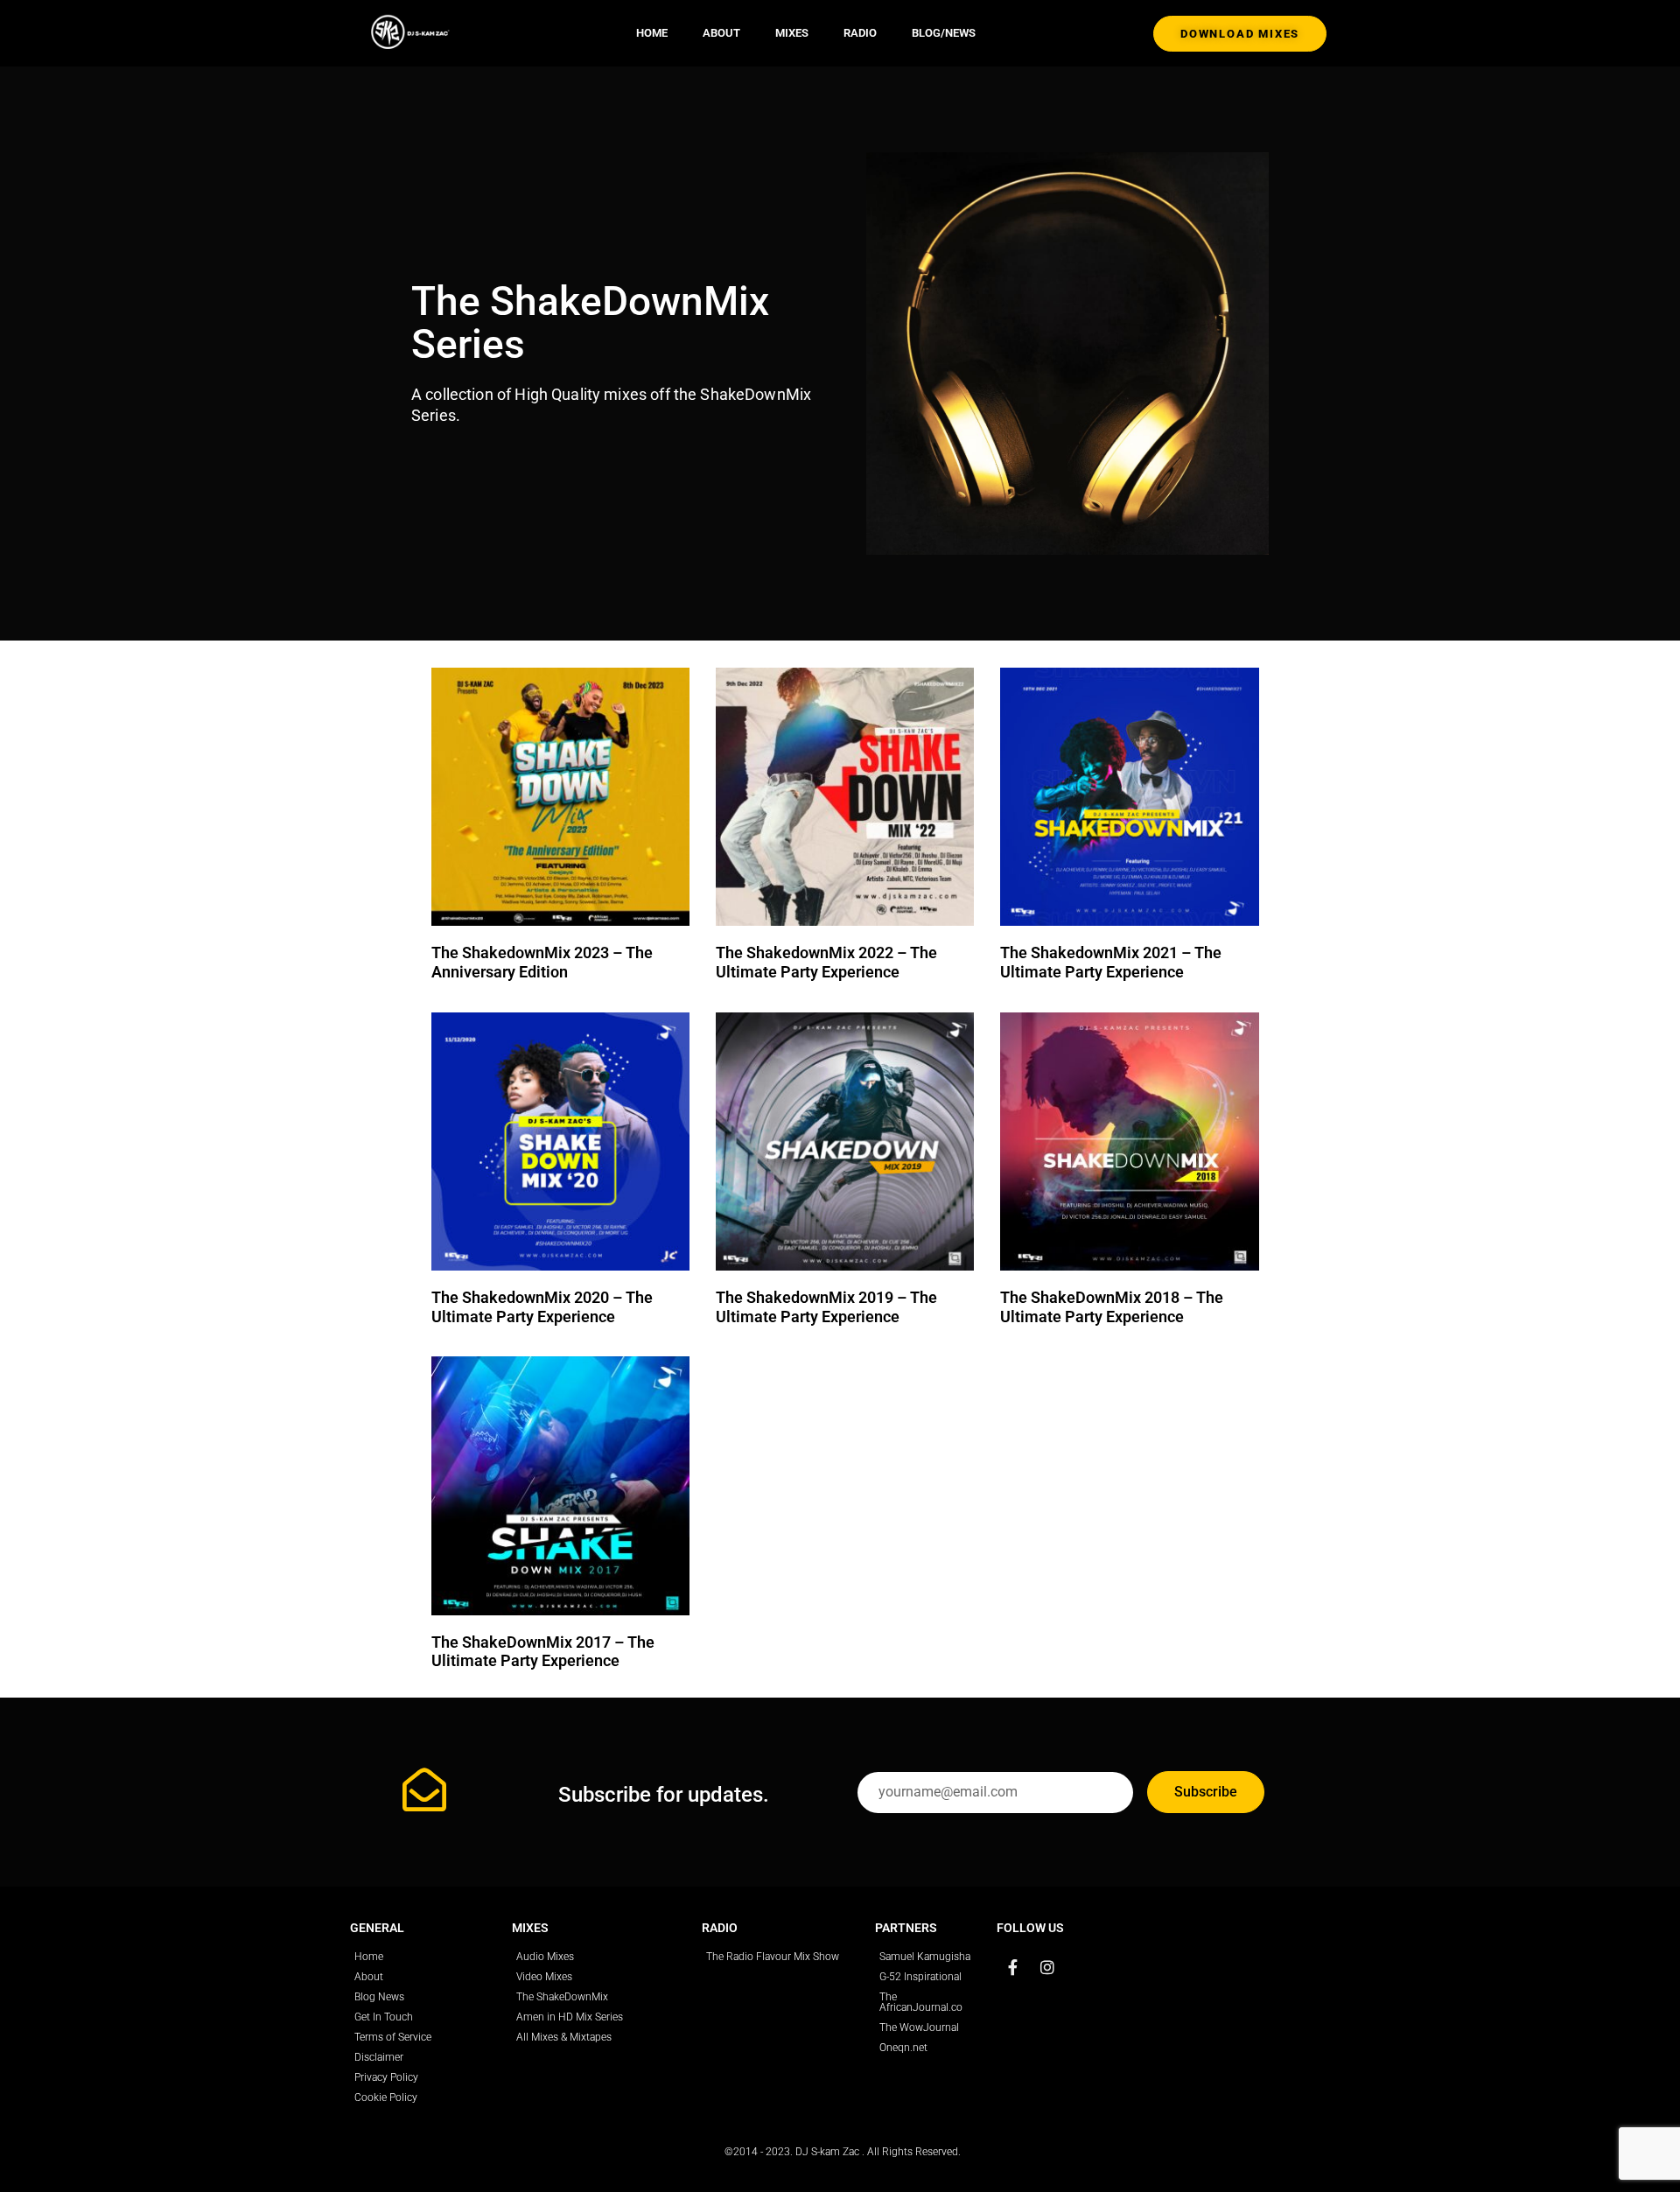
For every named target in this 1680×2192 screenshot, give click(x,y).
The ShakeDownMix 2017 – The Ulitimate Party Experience (543, 1652)
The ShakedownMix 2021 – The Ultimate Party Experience (1111, 962)
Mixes (792, 33)
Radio (860, 33)
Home (652, 33)
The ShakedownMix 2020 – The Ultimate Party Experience (542, 1307)
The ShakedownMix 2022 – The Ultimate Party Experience (826, 962)
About (721, 33)
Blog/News (944, 33)
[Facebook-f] (1012, 1967)
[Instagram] (1047, 1967)
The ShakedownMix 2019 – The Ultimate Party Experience (826, 1307)
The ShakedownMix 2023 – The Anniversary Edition (542, 962)
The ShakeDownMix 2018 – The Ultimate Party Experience (1112, 1307)
